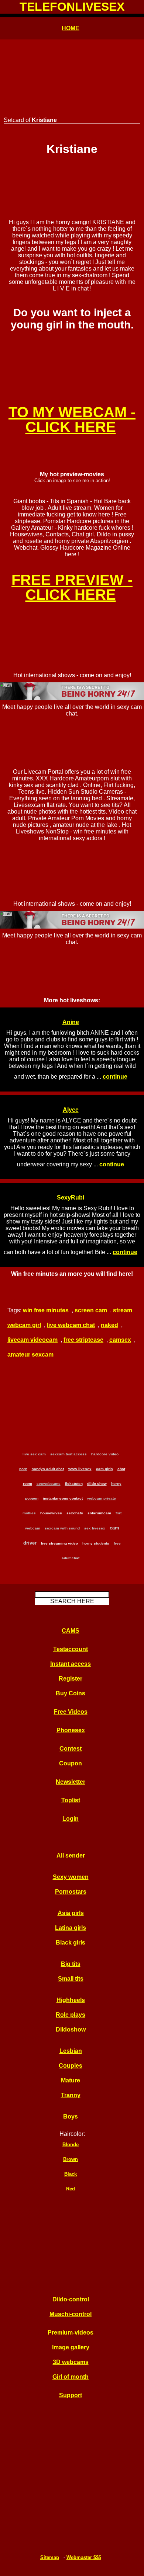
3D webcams (71, 2362)
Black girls (71, 1943)
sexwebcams (49, 1484)
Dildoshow (71, 2030)
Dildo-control (71, 2299)
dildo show (97, 1484)
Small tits (71, 1979)
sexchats (75, 1513)
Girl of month (71, 2377)
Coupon (71, 1763)
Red (71, 2189)
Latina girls (71, 1928)
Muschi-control (71, 2314)
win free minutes (46, 1310)
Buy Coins (71, 1693)
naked (109, 1325)
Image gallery (71, 2347)
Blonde (71, 2145)
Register (71, 1679)
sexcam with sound (62, 1528)
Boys (71, 2117)
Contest (71, 1749)
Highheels (71, 2000)
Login (71, 1819)
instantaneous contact (63, 1498)
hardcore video (105, 1454)
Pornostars (71, 1892)
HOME (71, 28)
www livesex (80, 1469)
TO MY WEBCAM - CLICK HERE (72, 420)
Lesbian (71, 2051)
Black (71, 2174)
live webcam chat (71, 1325)
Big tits (71, 1964)
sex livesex (95, 1528)
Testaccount (71, 1649)
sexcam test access (68, 1454)
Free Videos (71, 1712)
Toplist (71, 1800)
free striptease (83, 1340)
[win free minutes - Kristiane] (72, 353)
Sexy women (71, 1877)
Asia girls (71, 1913)
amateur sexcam (30, 1355)
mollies (29, 1513)
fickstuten (74, 1484)
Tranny (71, 2095)
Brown (71, 2159)
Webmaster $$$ (84, 2557)
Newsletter (71, 1782)
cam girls (104, 1469)
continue (115, 1077)
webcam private (102, 1498)
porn (23, 1469)
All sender (71, 1856)
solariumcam (99, 1513)
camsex (120, 1340)
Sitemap (50, 2557)
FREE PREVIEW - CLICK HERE (72, 587)
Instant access (71, 1664)
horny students (96, 1543)
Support (71, 2395)
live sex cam (34, 1454)
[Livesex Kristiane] (72, 184)
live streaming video (59, 1543)
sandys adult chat (48, 1469)
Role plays (71, 2015)
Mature (71, 2080)
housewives (51, 1513)
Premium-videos (71, 2333)
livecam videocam (32, 1340)
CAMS (71, 1631)
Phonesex (71, 1730)
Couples (71, 2066)
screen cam (91, 1310)
